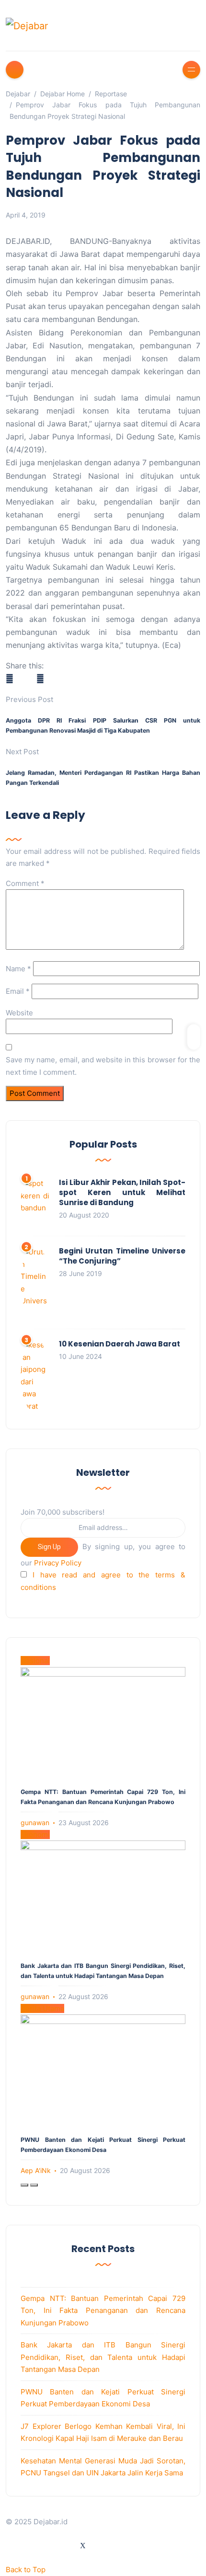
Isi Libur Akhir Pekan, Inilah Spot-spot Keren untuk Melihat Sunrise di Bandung (122, 1192)
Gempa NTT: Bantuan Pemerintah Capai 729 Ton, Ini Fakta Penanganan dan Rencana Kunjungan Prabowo (103, 2311)
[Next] (34, 2185)
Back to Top (26, 2570)
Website (19, 1013)
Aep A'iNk (36, 2170)
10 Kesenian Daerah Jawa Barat (120, 1344)
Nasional (35, 1661)
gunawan (35, 1823)
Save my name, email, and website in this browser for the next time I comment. (103, 1066)
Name (18, 969)
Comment (25, 883)
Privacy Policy (58, 1563)
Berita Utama (42, 2008)
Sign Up (49, 1547)
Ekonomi (35, 1834)
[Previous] (24, 2185)
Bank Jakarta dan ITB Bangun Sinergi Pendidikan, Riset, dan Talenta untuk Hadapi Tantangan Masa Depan (103, 2357)
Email (18, 991)
